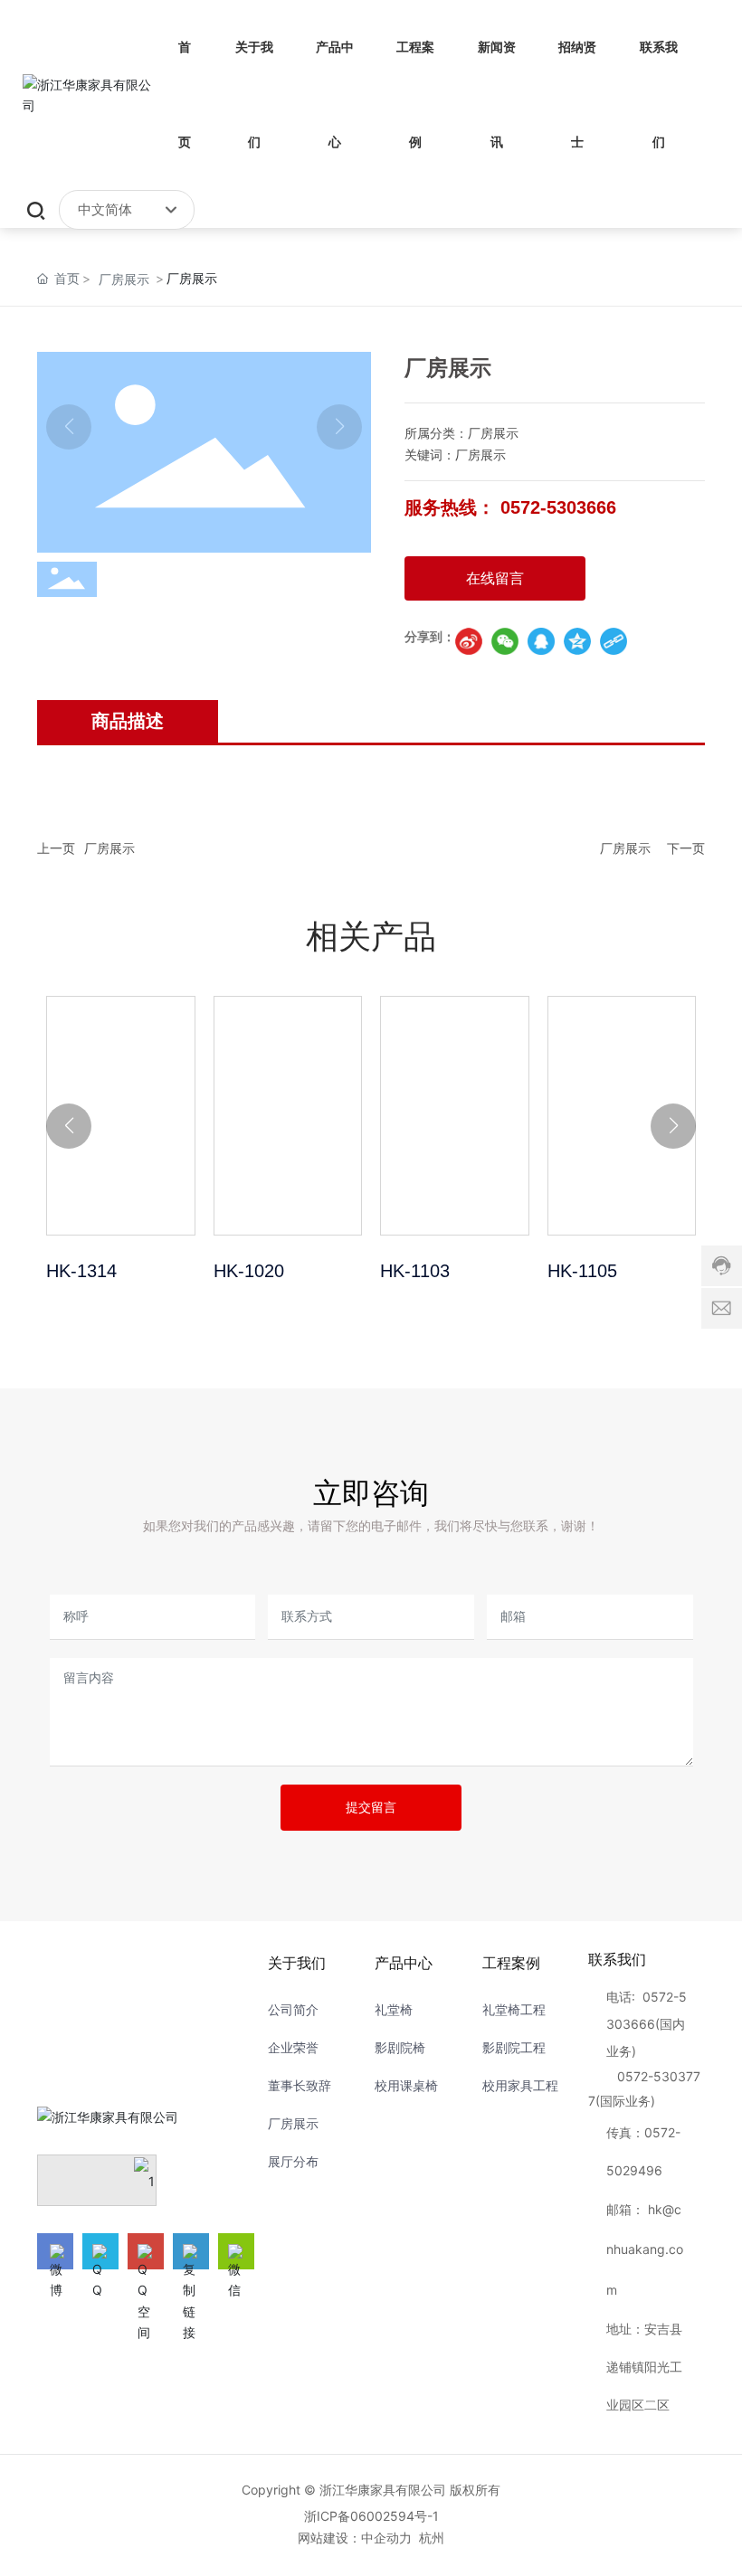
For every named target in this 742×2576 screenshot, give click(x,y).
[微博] (55, 2251)
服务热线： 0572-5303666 (510, 507)
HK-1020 (288, 1115)
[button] (69, 1126)
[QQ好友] (541, 641)
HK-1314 (121, 1115)
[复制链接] (614, 641)
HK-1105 (621, 1115)
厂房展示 (124, 279)
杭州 (432, 2538)
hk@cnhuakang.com (645, 2249)
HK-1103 (455, 1115)
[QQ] (100, 2251)
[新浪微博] (469, 641)
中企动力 (386, 2538)
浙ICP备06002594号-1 (371, 2516)
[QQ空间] (577, 641)
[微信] (505, 641)
